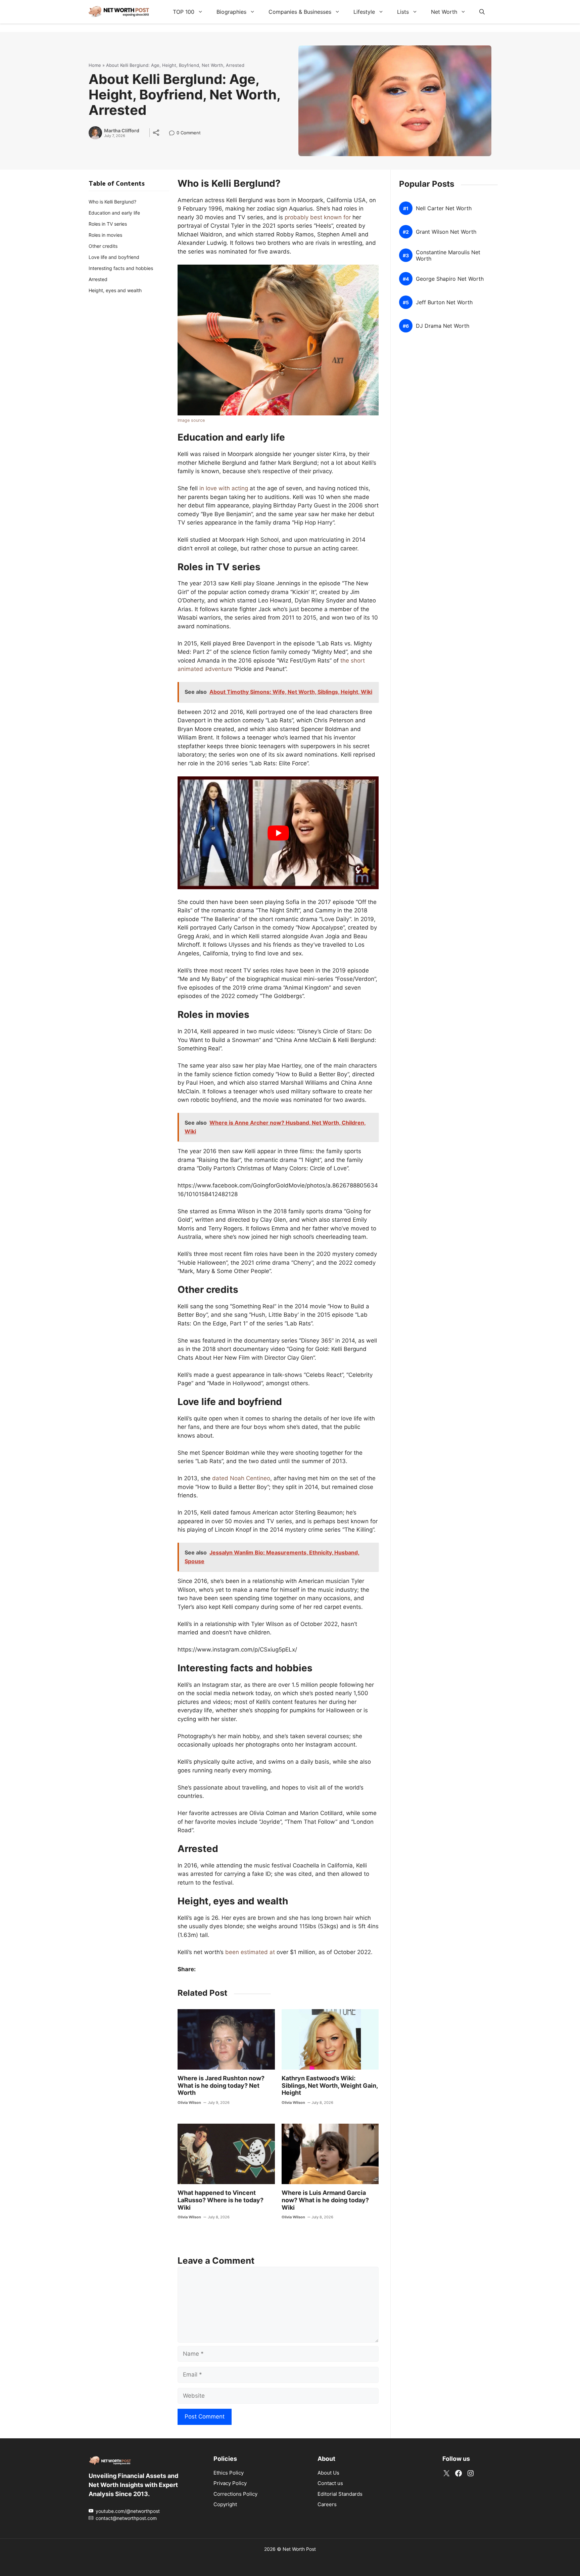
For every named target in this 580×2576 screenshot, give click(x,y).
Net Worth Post (299, 2549)
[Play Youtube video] (278, 833)
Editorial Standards (340, 2494)
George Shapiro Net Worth (450, 279)
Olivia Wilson (189, 2103)
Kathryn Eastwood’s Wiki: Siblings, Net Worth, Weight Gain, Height (330, 2085)
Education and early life (114, 213)
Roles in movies (105, 235)
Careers (327, 2504)
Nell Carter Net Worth (444, 208)
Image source (191, 420)
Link (174, 133)
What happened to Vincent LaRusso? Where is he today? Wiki (221, 2200)
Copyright (225, 2504)
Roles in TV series (108, 224)
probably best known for (318, 217)
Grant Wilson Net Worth (446, 232)
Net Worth (444, 12)
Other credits (103, 246)
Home (95, 65)
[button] (482, 12)
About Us (328, 2472)
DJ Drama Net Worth (443, 326)
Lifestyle (364, 12)
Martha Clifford (122, 131)
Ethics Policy (229, 2472)
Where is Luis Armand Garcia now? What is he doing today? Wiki (325, 2200)
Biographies (231, 12)
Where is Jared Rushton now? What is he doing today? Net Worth (221, 2085)
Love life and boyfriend (114, 257)
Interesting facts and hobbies (121, 268)
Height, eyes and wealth (115, 290)
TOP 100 (184, 12)
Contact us (330, 2483)
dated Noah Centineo (241, 1478)
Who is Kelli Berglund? (112, 202)
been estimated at (250, 1952)
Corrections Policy (235, 2494)
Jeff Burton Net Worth (444, 302)
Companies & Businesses (300, 12)
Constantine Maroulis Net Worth (448, 256)
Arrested (98, 279)
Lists (403, 12)
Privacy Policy (230, 2483)
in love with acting (224, 488)
